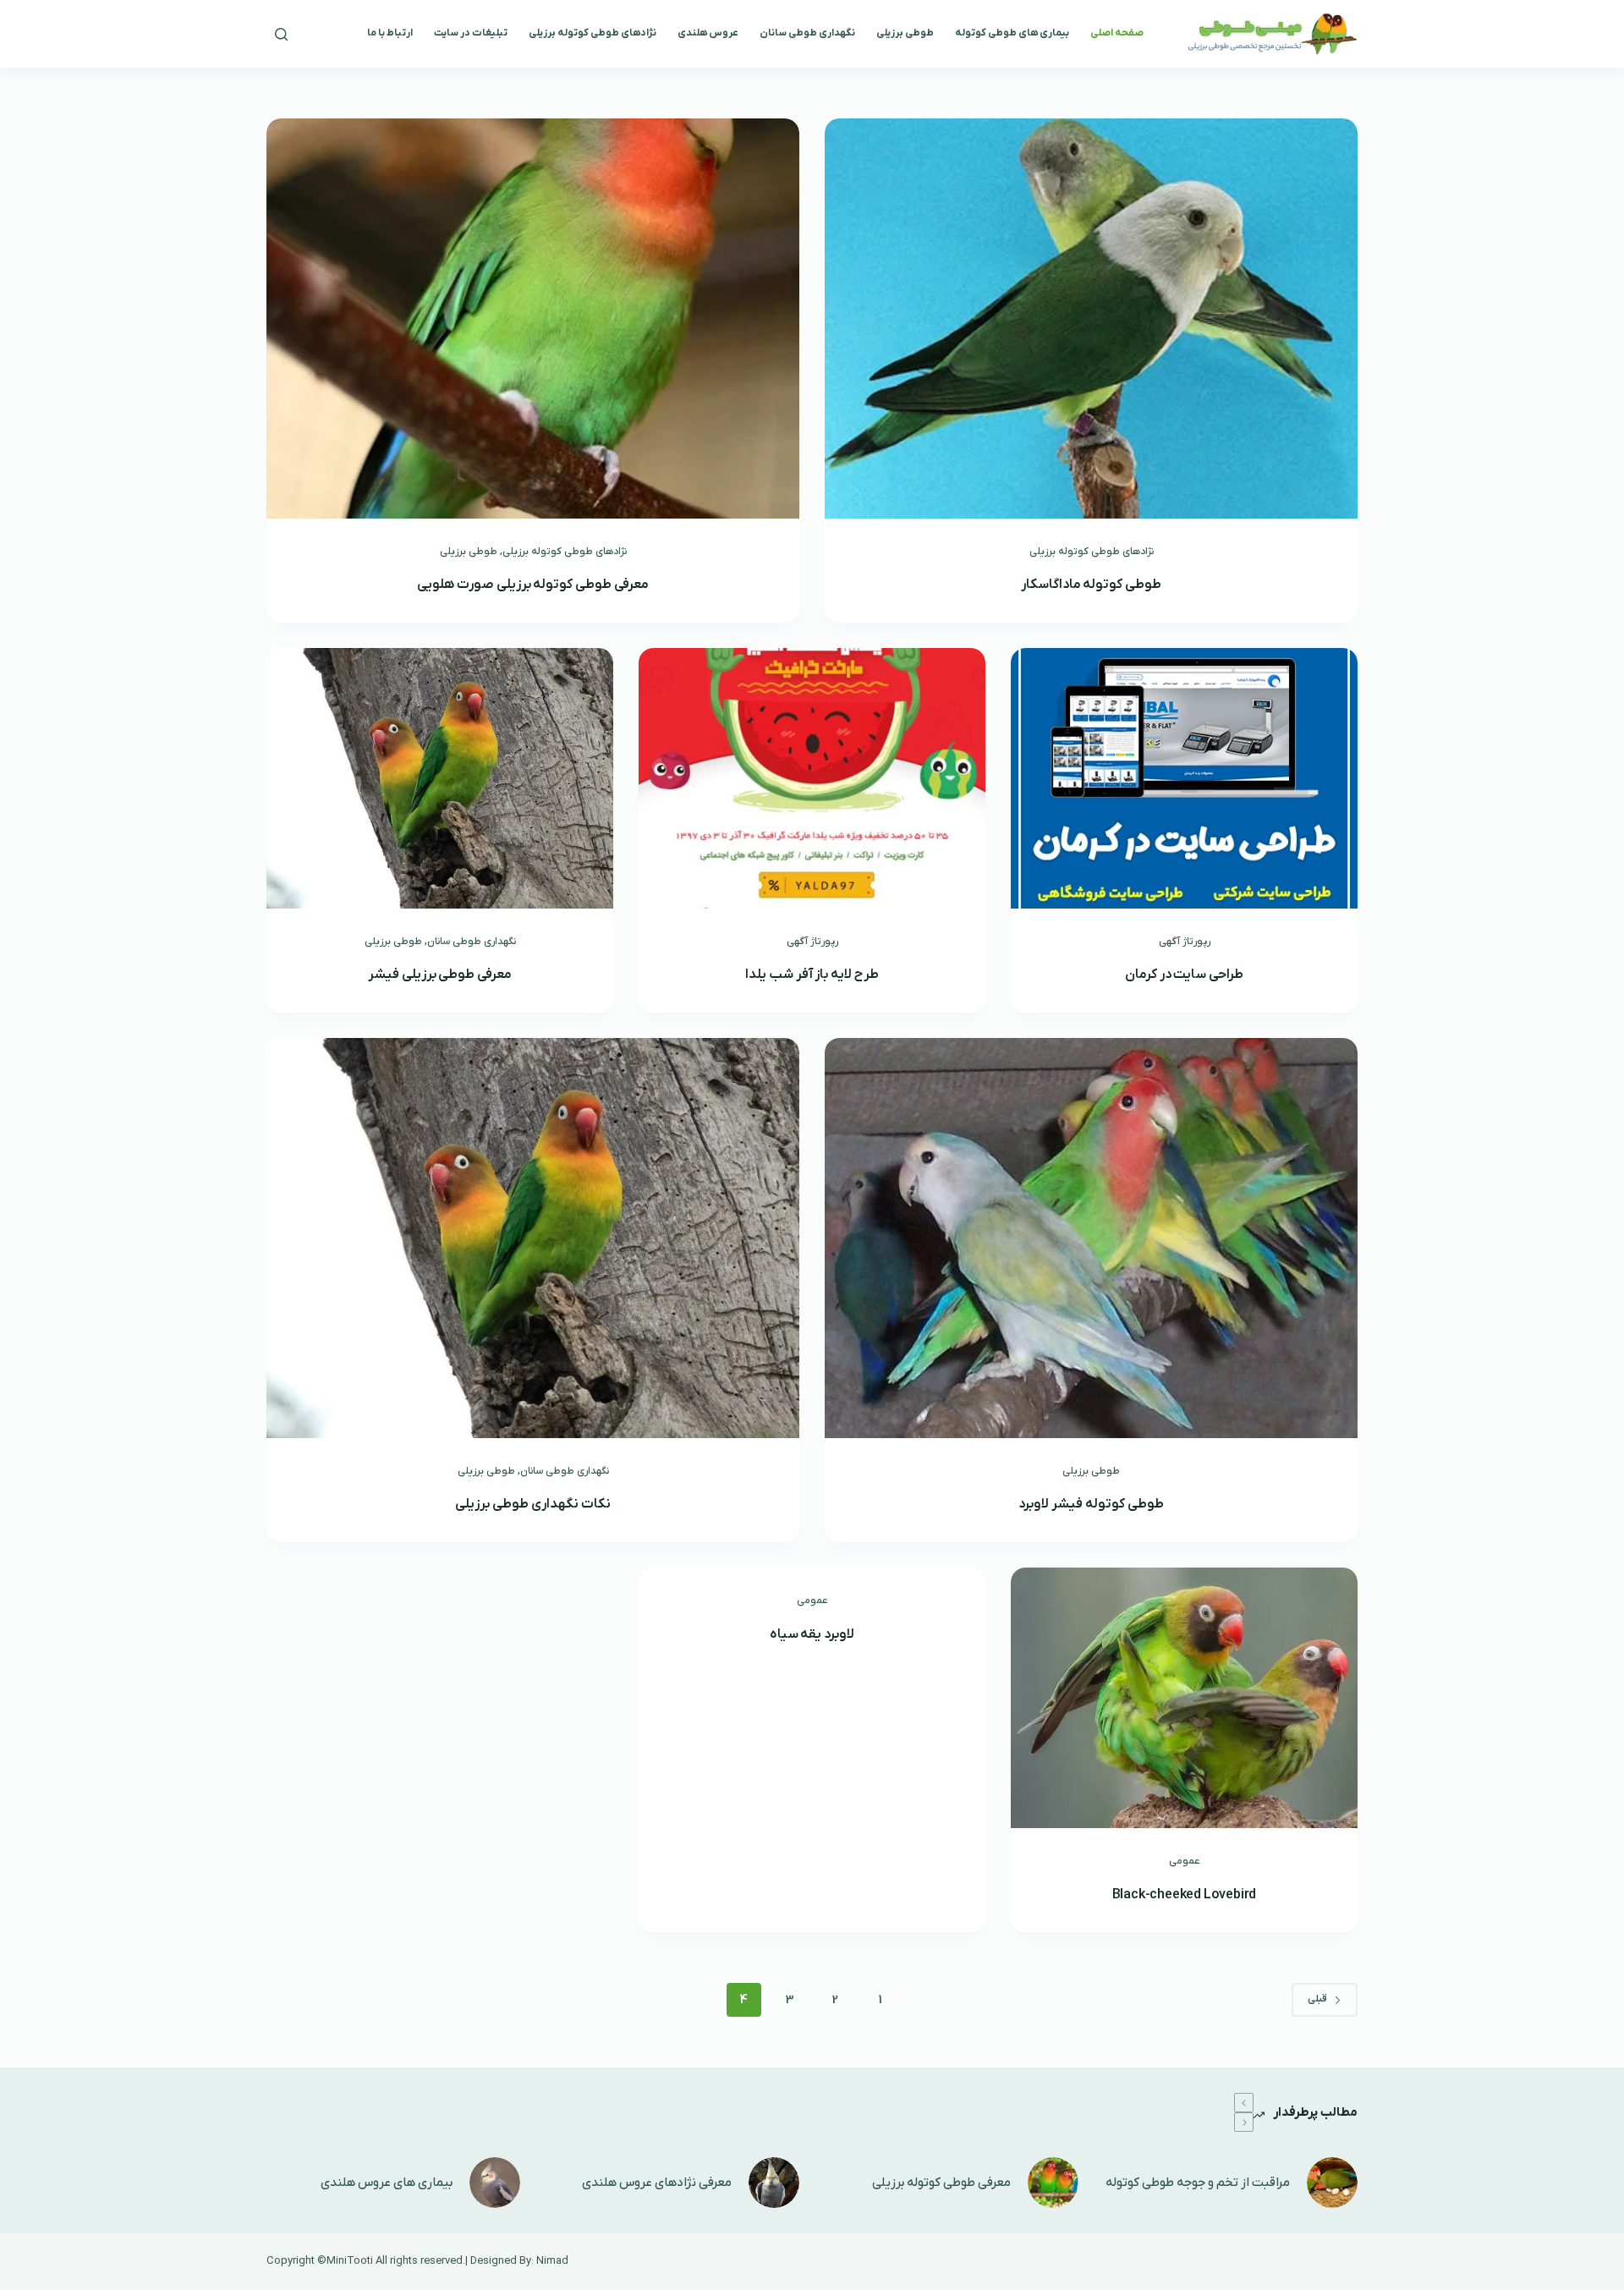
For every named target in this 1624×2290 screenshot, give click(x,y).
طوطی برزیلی (905, 33)
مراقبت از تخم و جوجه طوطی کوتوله (1198, 2183)
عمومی (1185, 1861)
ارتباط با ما (390, 33)
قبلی (1317, 1999)
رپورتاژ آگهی (1185, 942)
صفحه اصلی (1117, 33)
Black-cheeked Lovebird (1185, 1895)
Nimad (552, 2261)
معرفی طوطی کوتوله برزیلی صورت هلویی (533, 585)
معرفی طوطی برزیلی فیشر (440, 975)
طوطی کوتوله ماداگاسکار (1092, 585)
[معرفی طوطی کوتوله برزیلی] (1053, 2183)
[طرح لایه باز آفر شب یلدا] (812, 778)
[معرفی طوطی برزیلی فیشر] (440, 778)
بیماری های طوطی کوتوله (1012, 33)
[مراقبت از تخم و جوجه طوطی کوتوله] (1332, 2183)
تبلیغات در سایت (471, 33)
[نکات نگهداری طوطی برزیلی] (533, 1238)
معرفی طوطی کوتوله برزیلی (941, 2183)
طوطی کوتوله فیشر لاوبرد (1091, 1504)
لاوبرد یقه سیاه (812, 1634)
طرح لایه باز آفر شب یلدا (812, 975)
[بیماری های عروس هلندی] (495, 2183)
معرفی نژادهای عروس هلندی (657, 2183)
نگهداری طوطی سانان (807, 33)
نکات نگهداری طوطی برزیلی (532, 1504)
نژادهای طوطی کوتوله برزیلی (593, 33)
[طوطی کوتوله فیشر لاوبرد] (1091, 1238)
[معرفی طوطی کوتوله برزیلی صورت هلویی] (533, 319)
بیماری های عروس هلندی (387, 2183)
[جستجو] (281, 34)
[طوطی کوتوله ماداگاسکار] (1091, 319)
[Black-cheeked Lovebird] (1184, 1698)
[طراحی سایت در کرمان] (1184, 778)
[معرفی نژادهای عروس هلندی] (774, 2183)
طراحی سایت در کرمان (1184, 975)
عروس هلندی (708, 33)
